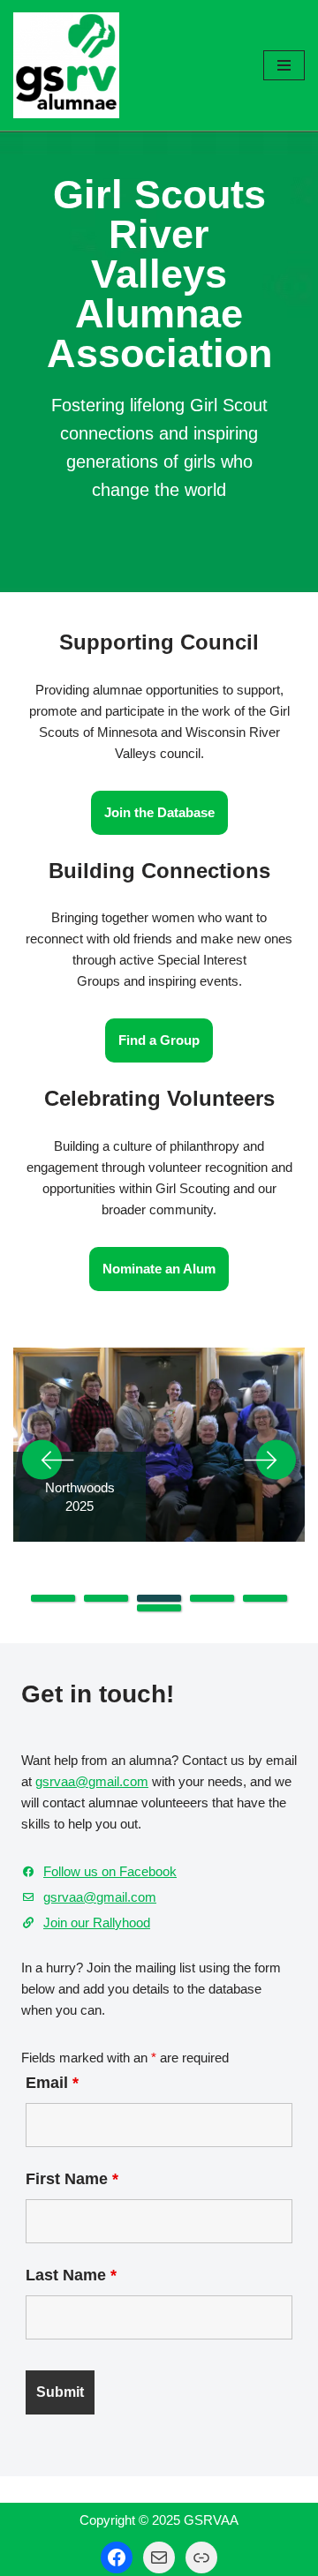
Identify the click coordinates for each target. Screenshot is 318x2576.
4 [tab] (212, 1598)
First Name (72, 2179)
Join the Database (159, 812)
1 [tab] (53, 1598)
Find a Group (159, 1040)
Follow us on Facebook (110, 1871)
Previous (49, 1460)
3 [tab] (159, 1598)
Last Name (71, 2275)
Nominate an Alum (159, 1269)
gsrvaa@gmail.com (92, 1781)
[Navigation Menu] (284, 65)
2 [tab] (106, 1598)
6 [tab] (159, 1608)
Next (269, 1460)
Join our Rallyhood (97, 1923)
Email (52, 2083)
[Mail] (159, 2557)
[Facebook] (117, 2557)
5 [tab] (265, 1598)
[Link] (201, 2557)
